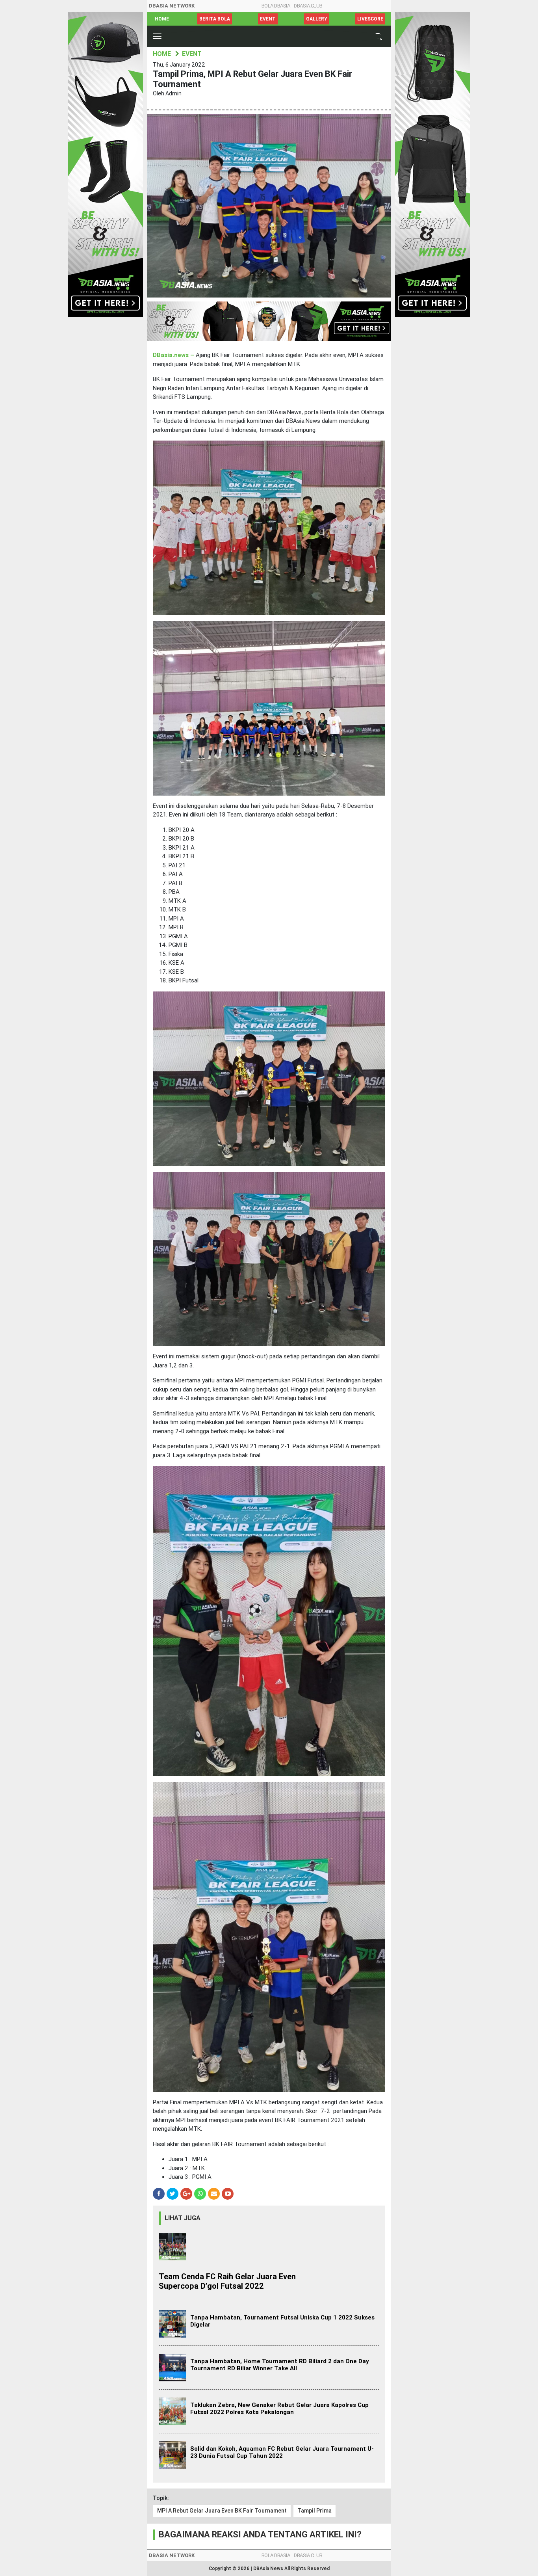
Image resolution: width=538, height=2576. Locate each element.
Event (268, 19)
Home (162, 19)
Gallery (317, 19)
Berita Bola (215, 19)
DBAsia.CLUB (308, 6)
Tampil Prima (314, 2511)
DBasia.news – (174, 355)
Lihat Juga (183, 2218)
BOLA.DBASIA (276, 6)
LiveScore (370, 19)
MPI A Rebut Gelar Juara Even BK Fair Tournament (222, 2511)
